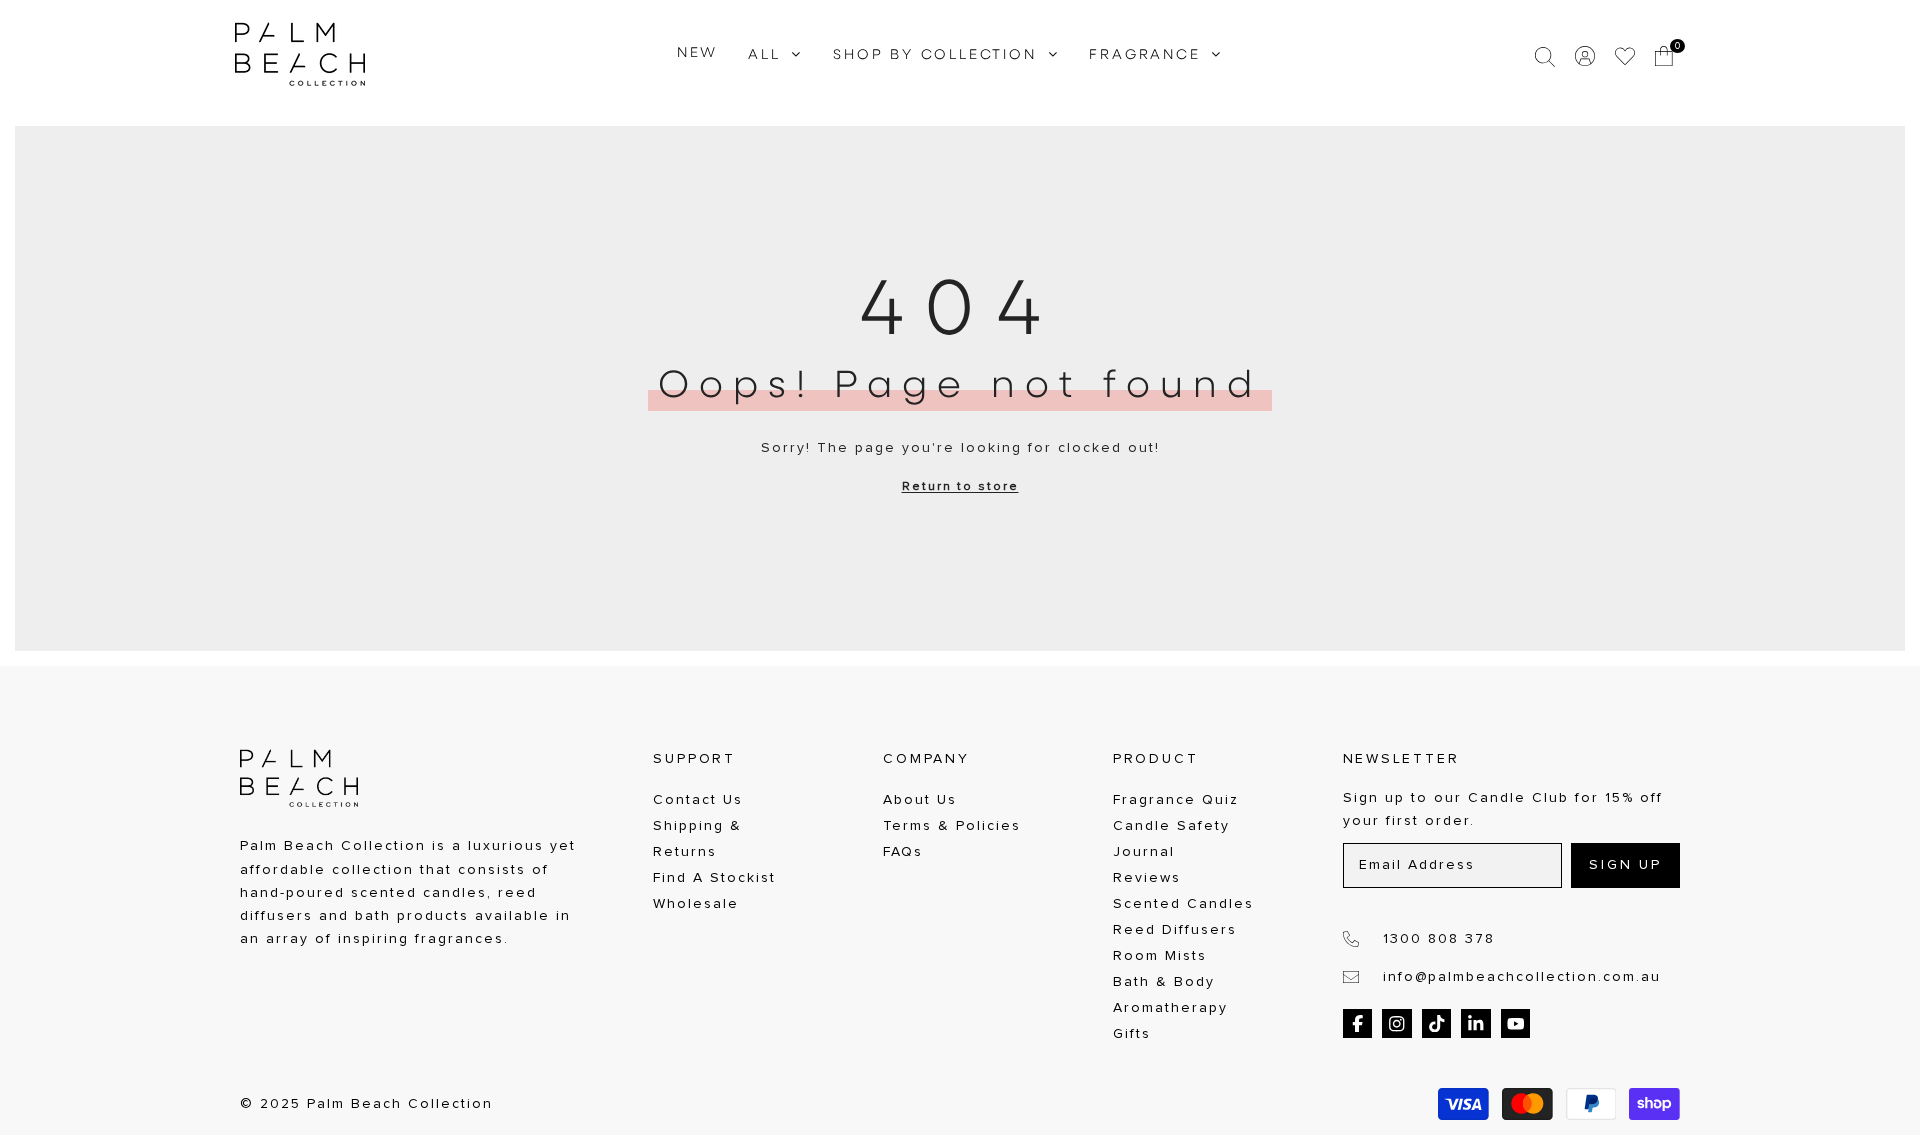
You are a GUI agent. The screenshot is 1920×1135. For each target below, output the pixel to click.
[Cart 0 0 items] (1665, 56)
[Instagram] (1397, 1024)
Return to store (960, 487)
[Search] (1545, 56)
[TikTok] (1437, 1024)
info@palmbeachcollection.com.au (1522, 977)
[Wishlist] (1625, 56)
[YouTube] (1516, 1024)
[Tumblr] (1476, 1024)
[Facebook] (1358, 1024)
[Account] (1585, 56)
